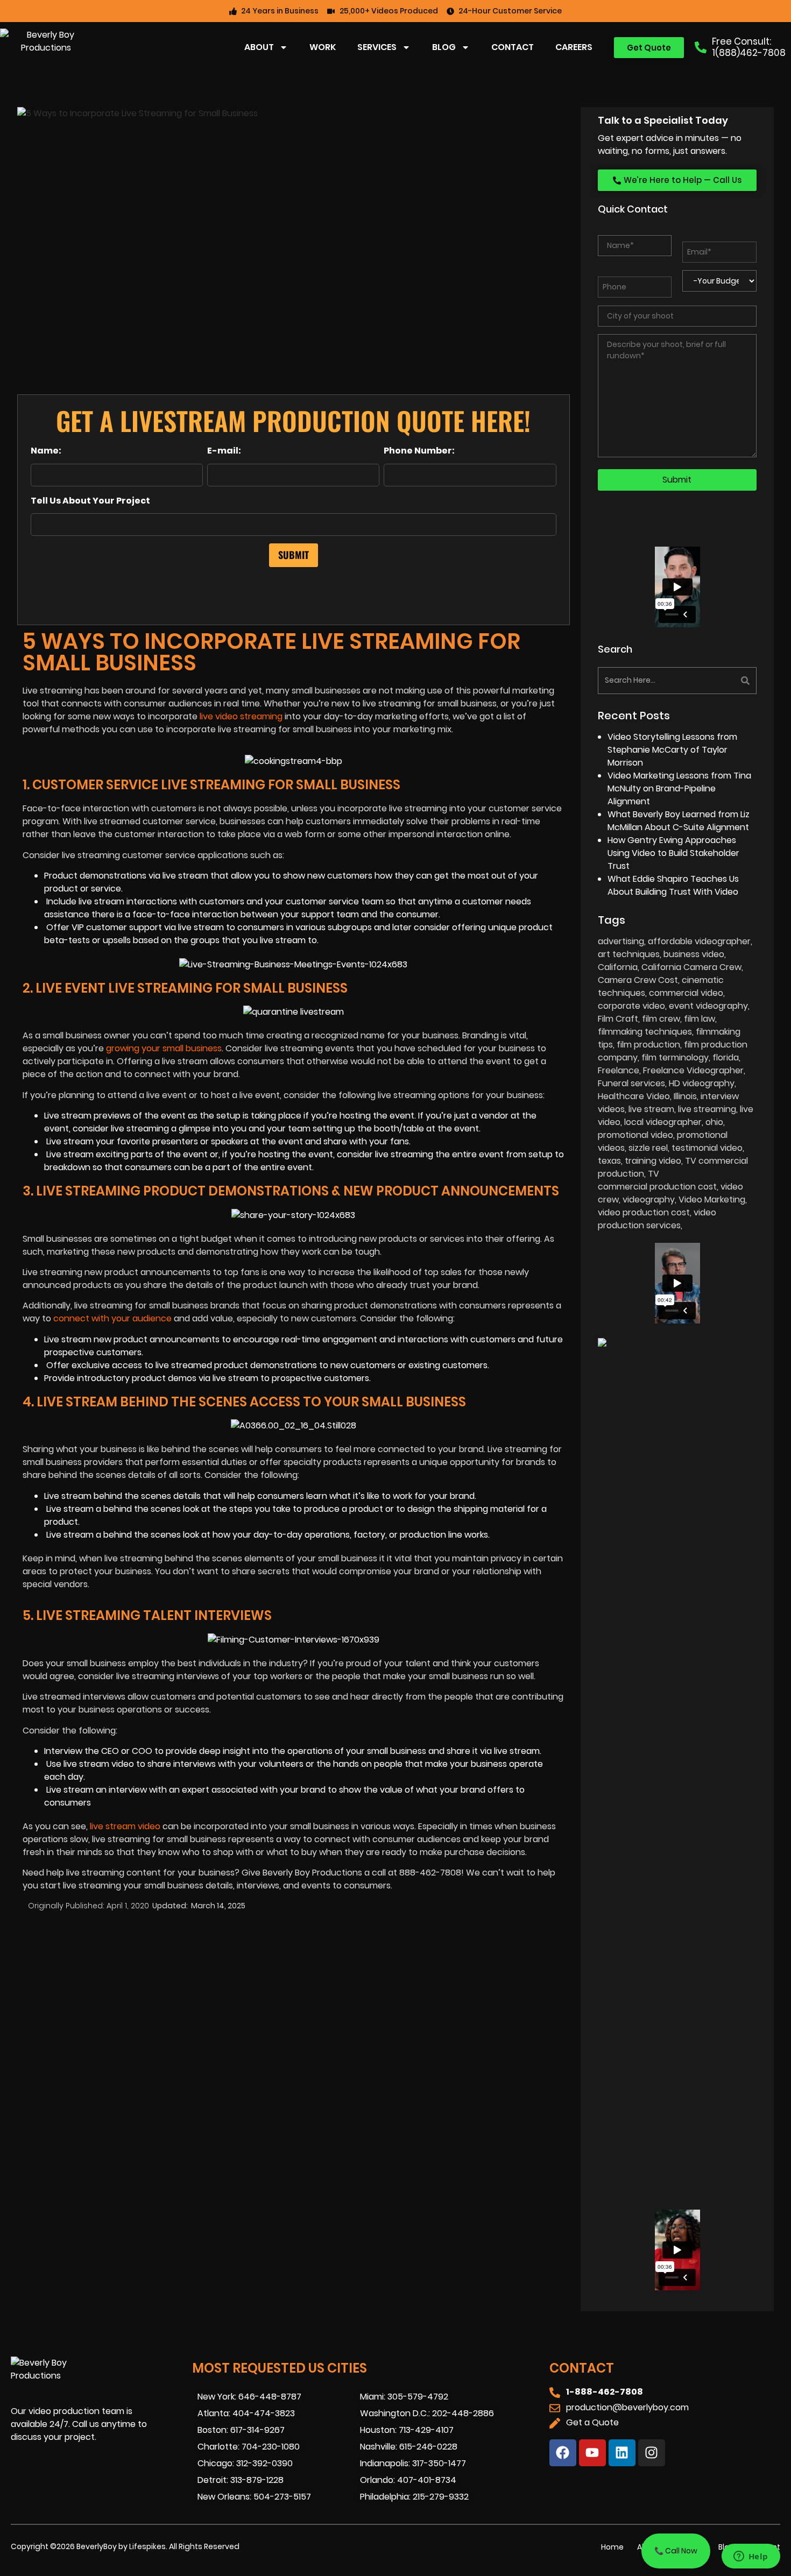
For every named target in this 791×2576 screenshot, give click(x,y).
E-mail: (224, 451)
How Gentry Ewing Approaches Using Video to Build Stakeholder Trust (673, 853)
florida (726, 1057)
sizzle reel (648, 1148)
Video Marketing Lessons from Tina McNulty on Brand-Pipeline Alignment (679, 788)
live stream (651, 1109)
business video (694, 954)
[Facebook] (563, 2453)
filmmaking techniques (645, 1032)
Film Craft (618, 1019)
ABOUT (259, 47)
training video (653, 1161)
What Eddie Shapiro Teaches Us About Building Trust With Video (673, 885)
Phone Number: (419, 451)
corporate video (631, 1006)
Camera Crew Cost (638, 980)
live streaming (707, 1109)
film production (648, 1045)
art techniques (629, 954)
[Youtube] (592, 2453)
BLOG (444, 47)
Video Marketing (712, 1199)
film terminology (675, 1057)
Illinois (685, 1096)
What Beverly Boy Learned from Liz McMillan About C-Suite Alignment (679, 821)
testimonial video (707, 1148)
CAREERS (574, 47)
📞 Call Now (676, 2551)
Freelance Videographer (693, 1070)
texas (609, 1161)
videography (649, 1199)
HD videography (702, 1083)
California (618, 967)
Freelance (619, 1070)
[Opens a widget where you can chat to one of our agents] (751, 2557)
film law (700, 1019)
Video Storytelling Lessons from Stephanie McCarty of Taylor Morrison (672, 750)
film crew (661, 1019)
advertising (621, 941)
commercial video (686, 993)
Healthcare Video (634, 1096)
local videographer (663, 1122)
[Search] (718, 681)
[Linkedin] (622, 2453)
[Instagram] (652, 2453)
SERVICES (377, 47)
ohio (714, 1122)
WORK (323, 47)
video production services (657, 1219)
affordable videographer (699, 941)
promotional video (635, 1135)
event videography (708, 1006)
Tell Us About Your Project (90, 501)
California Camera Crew (691, 967)
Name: (46, 451)
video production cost (644, 1212)
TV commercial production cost (657, 1180)
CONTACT (513, 47)
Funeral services (631, 1083)
